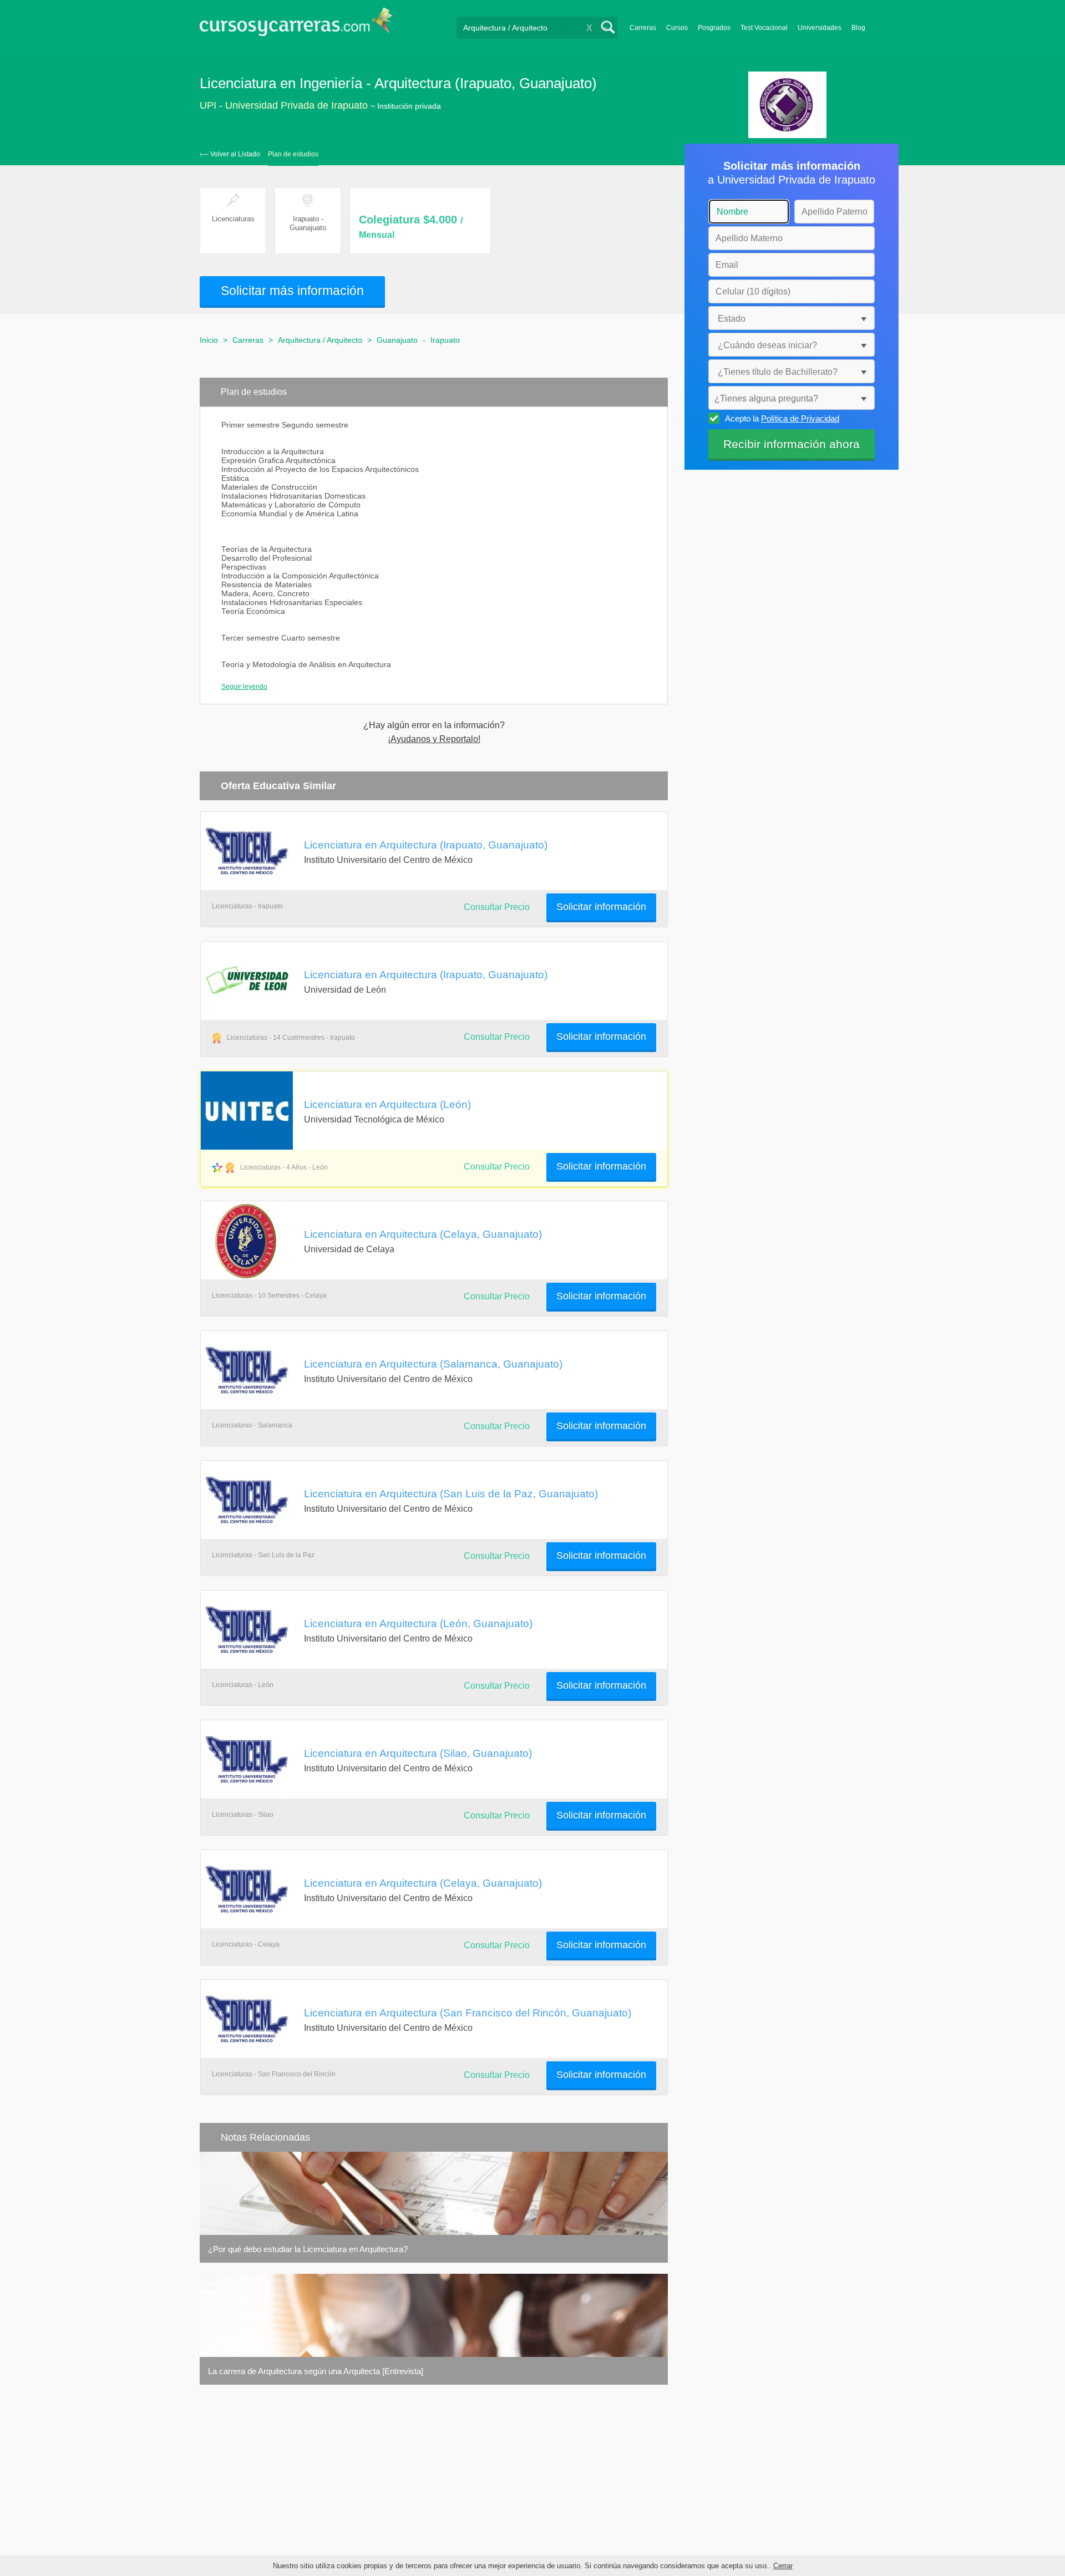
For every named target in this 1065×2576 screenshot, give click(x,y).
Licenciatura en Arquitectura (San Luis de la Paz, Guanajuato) (451, 1493)
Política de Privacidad (800, 418)
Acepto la (782, 418)
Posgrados (714, 28)
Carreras (643, 28)
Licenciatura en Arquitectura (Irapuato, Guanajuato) (426, 845)
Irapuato (445, 340)
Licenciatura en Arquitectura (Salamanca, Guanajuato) (433, 1364)
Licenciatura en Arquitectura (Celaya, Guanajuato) (423, 1234)
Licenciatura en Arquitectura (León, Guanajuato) (418, 1623)
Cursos (677, 28)
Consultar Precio (497, 1296)
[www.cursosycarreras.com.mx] (296, 25)
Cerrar (783, 2566)
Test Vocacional (764, 28)
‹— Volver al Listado (230, 154)
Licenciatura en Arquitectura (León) (387, 1104)
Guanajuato (397, 340)
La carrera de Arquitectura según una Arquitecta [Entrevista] (316, 2371)
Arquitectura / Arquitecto (320, 340)
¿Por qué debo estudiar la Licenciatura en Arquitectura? (308, 2249)
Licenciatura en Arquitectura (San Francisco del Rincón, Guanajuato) (468, 2013)
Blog (858, 28)
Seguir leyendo (244, 687)
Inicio (209, 340)
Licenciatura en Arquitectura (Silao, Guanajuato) (418, 1753)
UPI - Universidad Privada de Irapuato (284, 105)
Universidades (820, 28)
